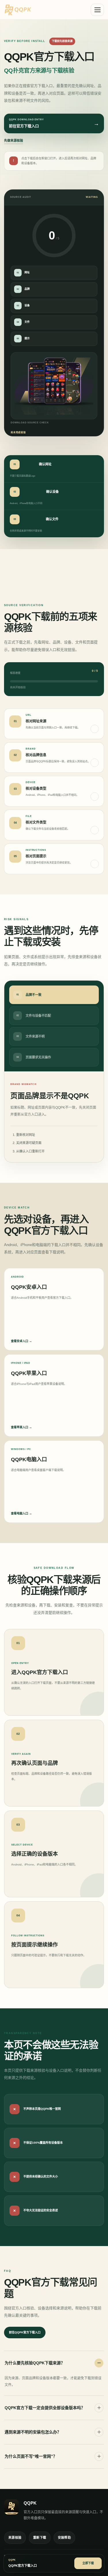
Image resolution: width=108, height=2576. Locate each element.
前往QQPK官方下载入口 (25, 2332)
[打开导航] (97, 10)
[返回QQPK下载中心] (41, 10)
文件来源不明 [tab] (31, 1036)
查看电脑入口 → (21, 1513)
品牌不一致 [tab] (29, 995)
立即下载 (88, 2563)
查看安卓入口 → (21, 1341)
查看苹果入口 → (21, 1427)
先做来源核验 (14, 141)
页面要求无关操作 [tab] (34, 1057)
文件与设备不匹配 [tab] (34, 1016)
